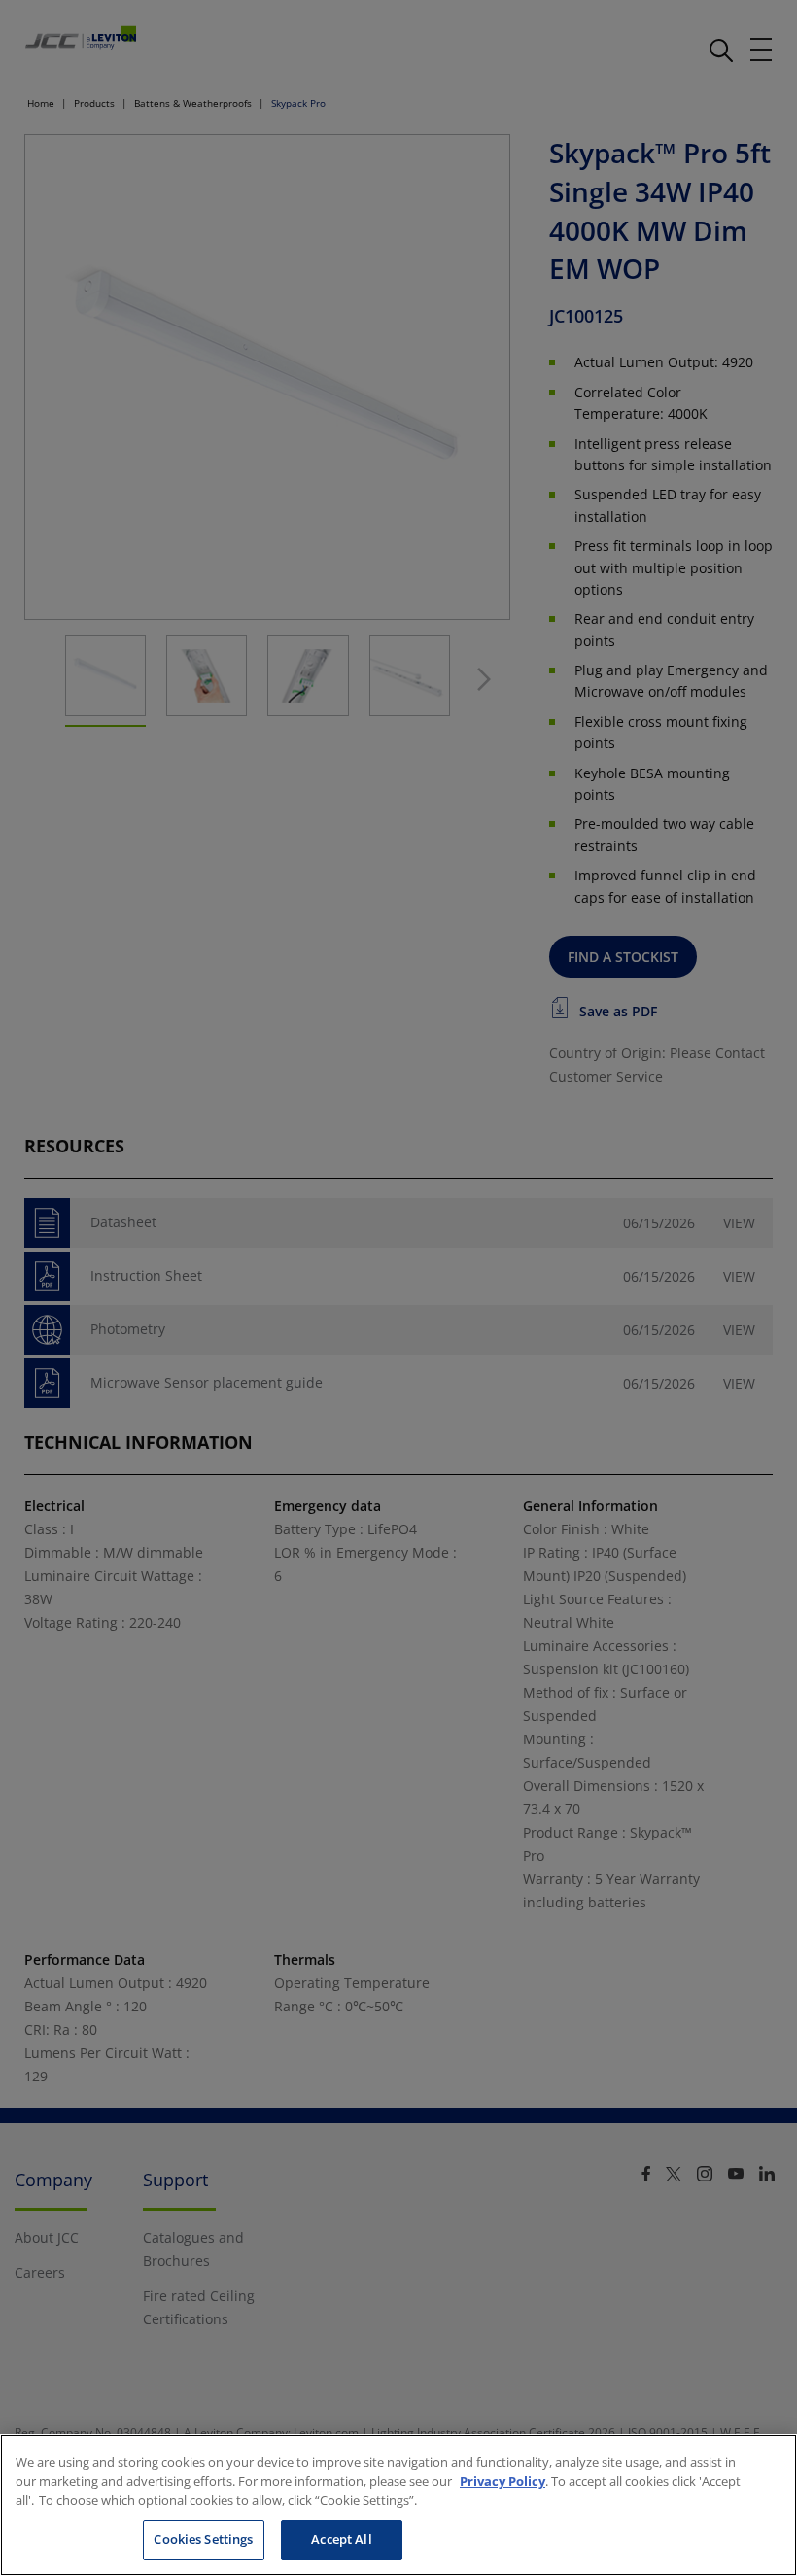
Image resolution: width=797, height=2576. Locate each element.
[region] (398, 2505)
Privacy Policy (502, 2481)
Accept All (341, 2539)
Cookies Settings (203, 2539)
